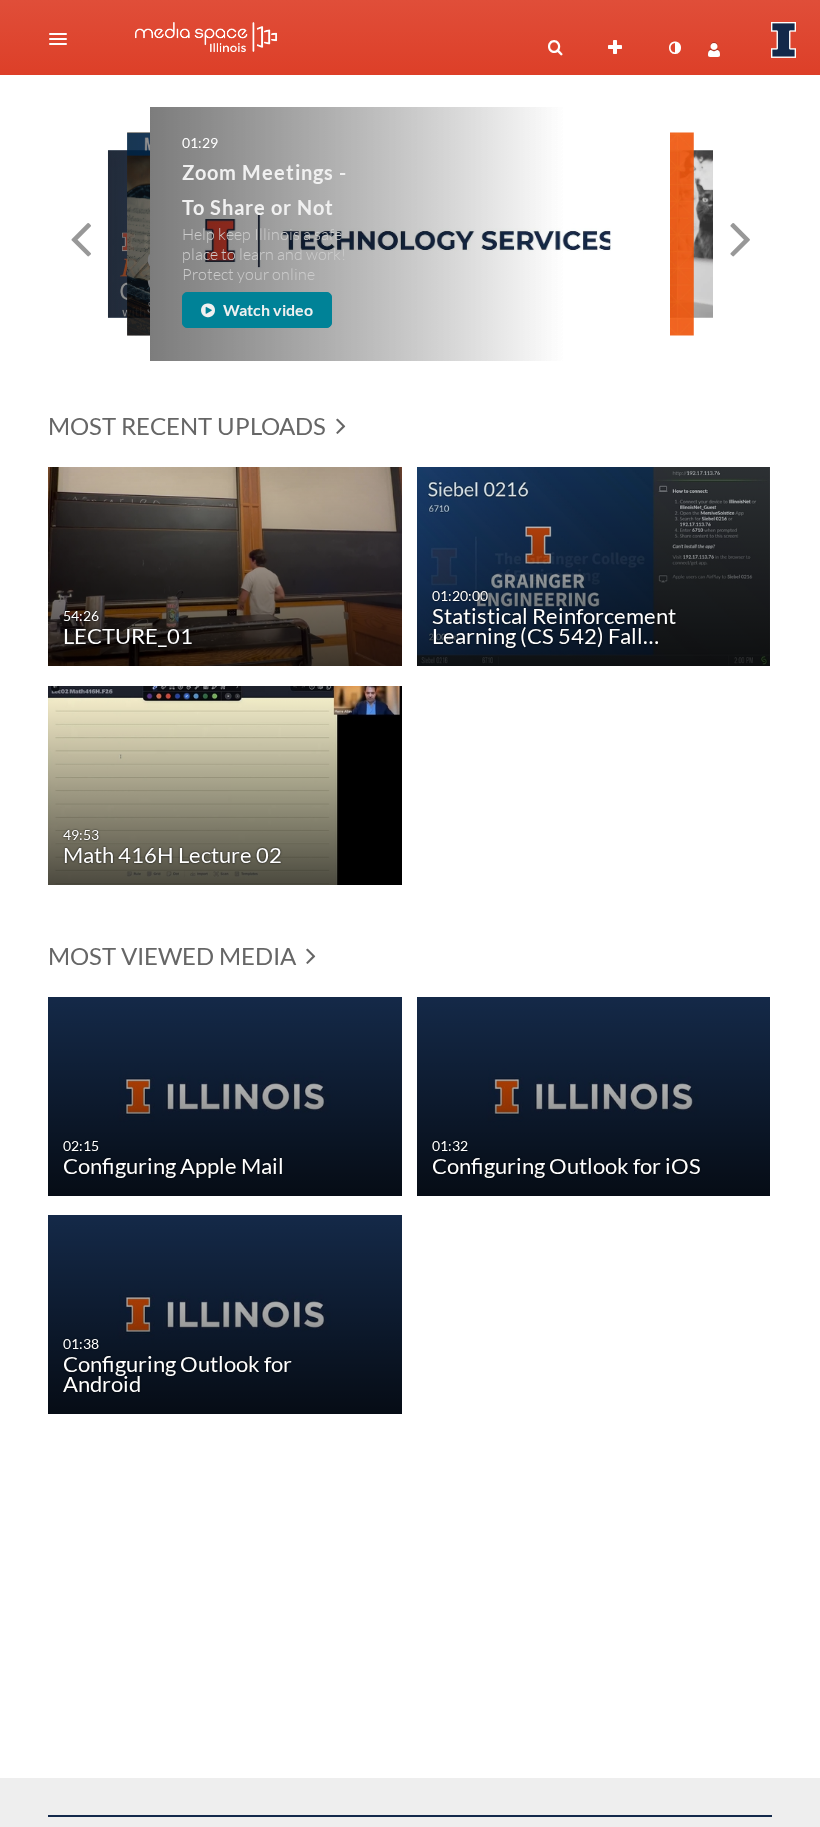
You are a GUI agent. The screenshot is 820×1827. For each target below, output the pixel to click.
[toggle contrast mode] (674, 48)
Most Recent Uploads (189, 425)
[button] (64, 39)
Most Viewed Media (174, 955)
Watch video (266, 309)
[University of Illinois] (784, 40)
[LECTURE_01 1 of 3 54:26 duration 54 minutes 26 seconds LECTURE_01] (224, 564)
